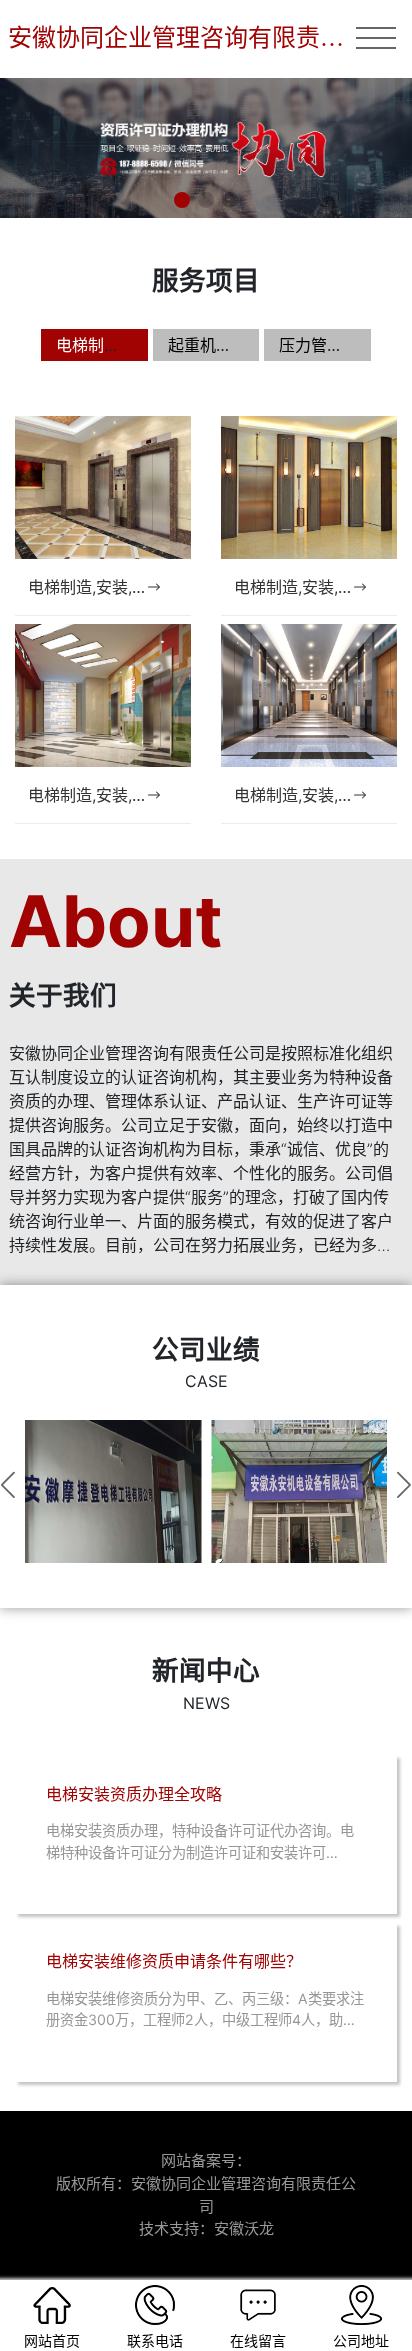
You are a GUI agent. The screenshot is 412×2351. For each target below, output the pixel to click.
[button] (182, 200)
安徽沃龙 (244, 2228)
